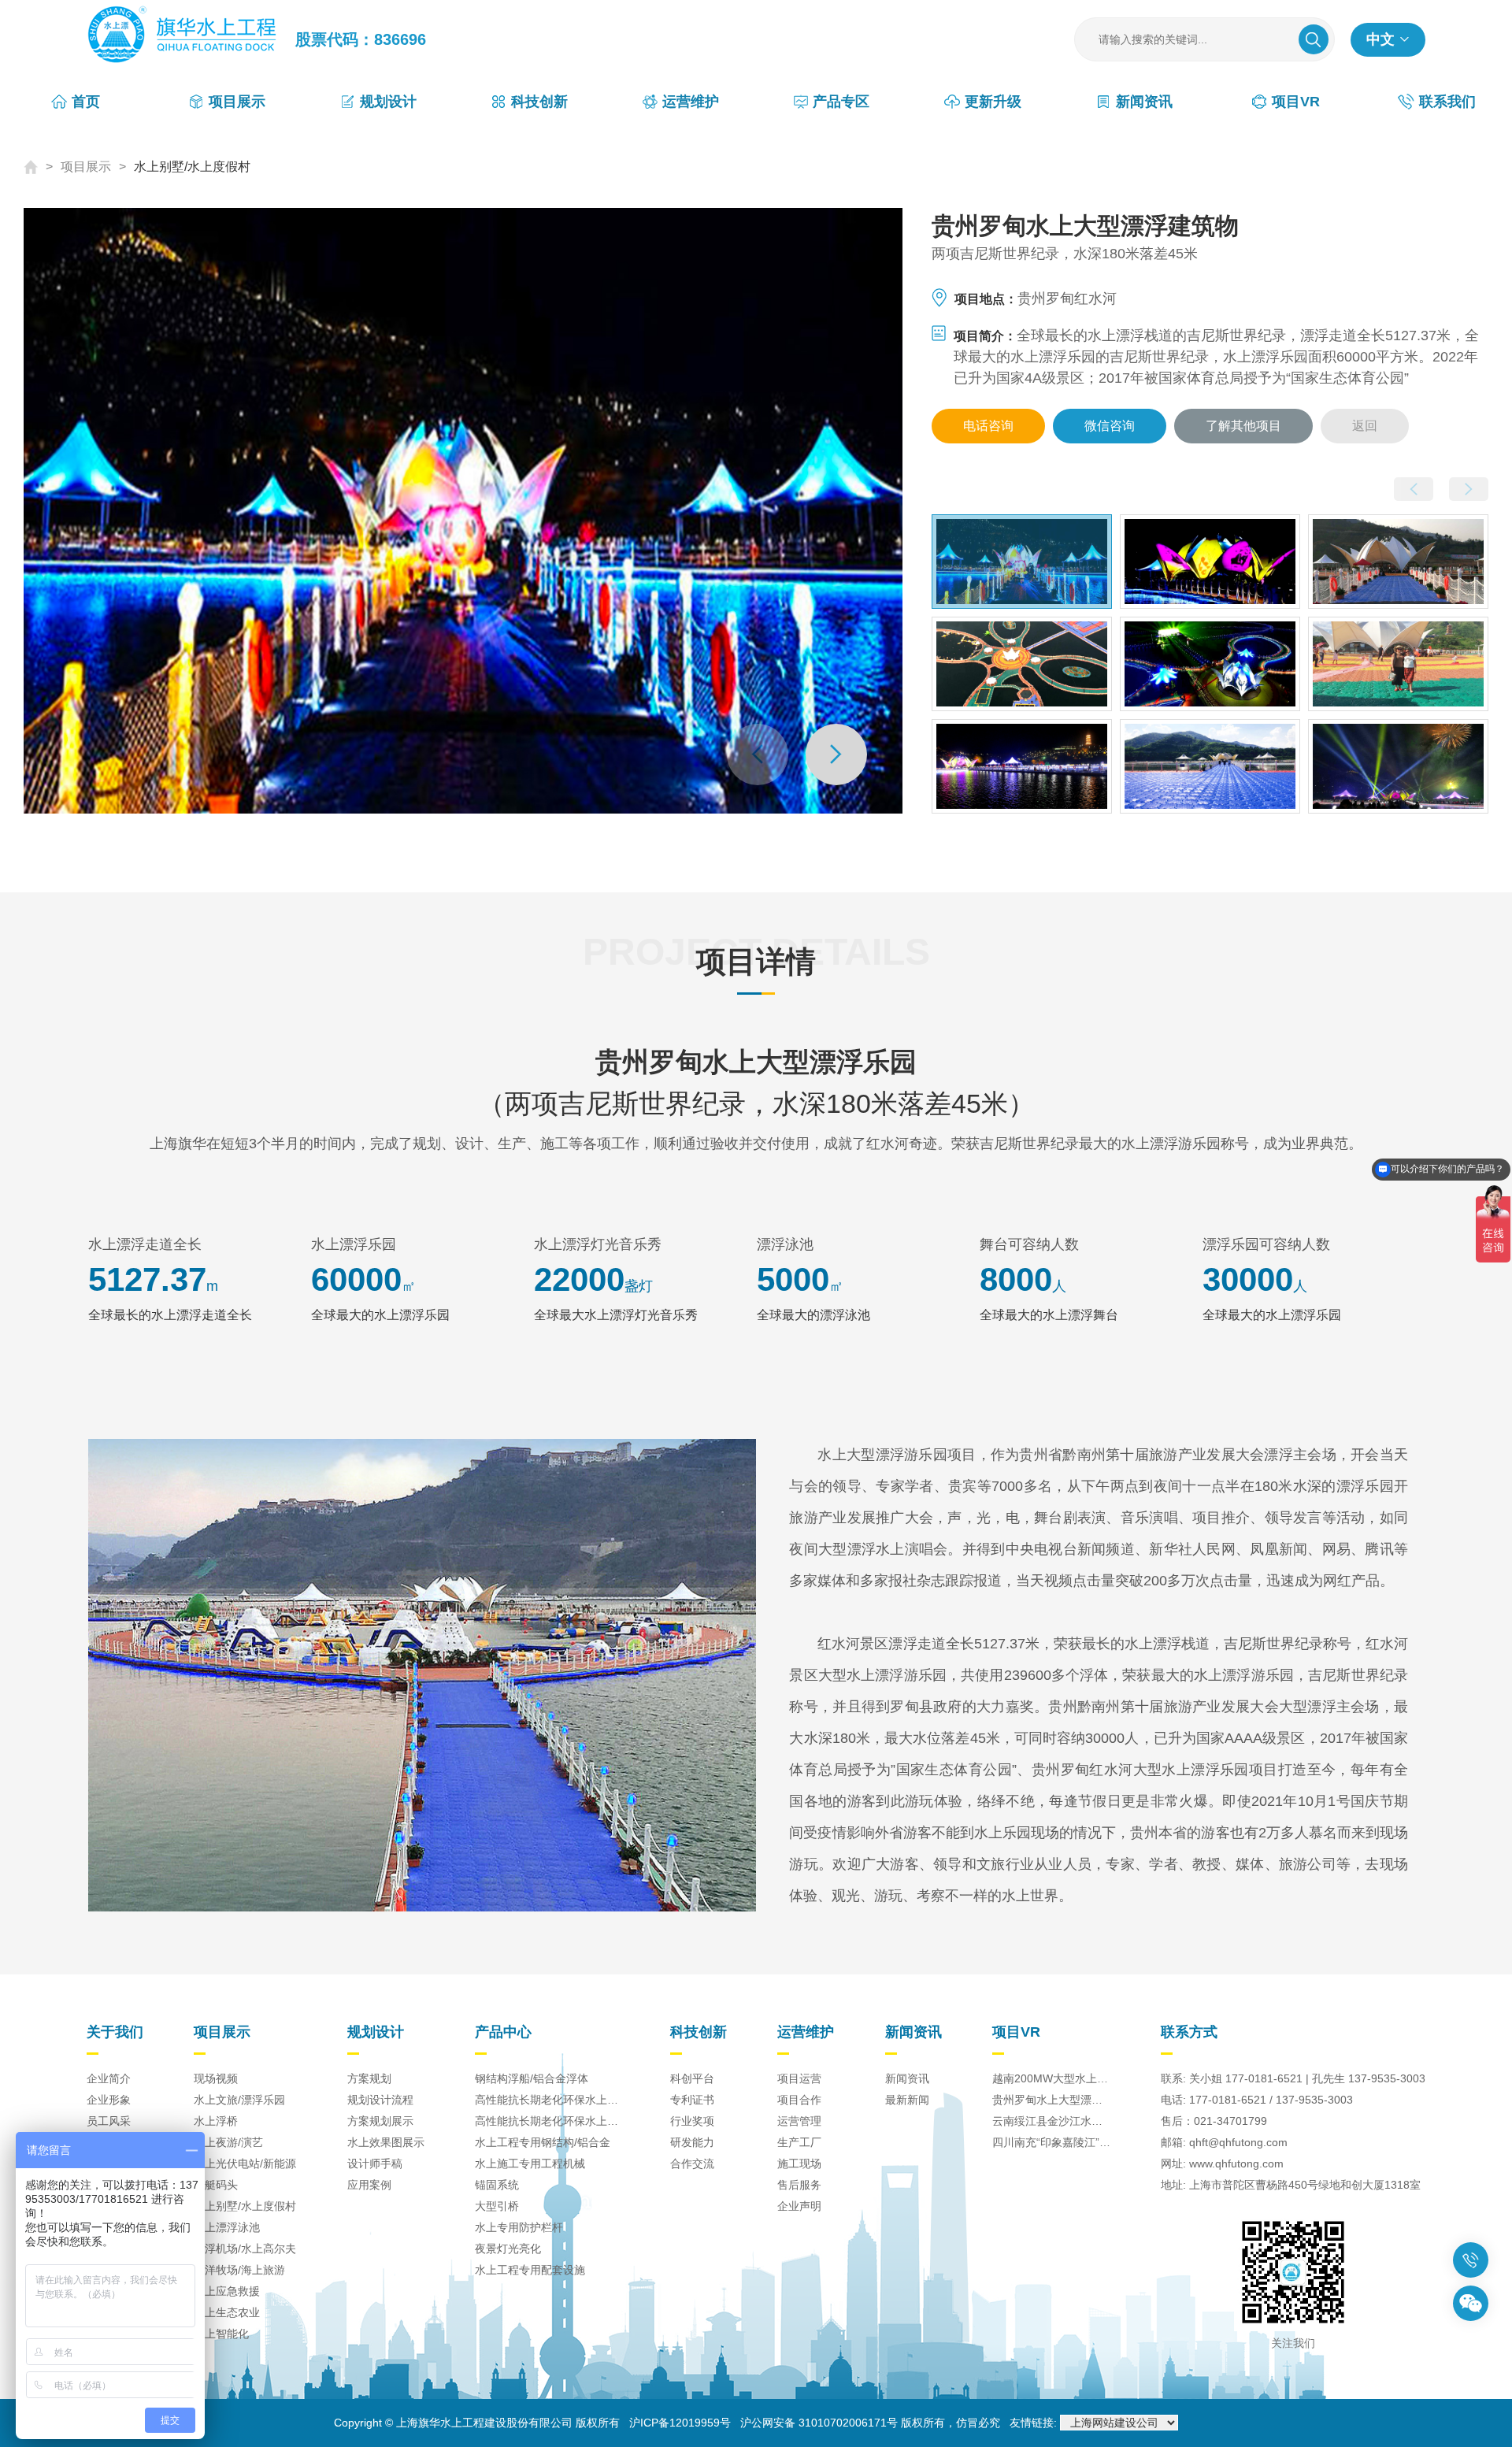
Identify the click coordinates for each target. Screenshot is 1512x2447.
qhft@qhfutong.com (1238, 2142)
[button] (836, 754)
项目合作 (799, 2100)
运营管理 (799, 2121)
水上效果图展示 (386, 2142)
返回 (1365, 426)
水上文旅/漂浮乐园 (239, 2100)
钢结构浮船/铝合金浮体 (532, 2078)
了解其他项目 (1243, 426)
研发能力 (692, 2142)
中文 (1380, 39)
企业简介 (109, 2078)
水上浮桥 (216, 2121)
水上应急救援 (227, 2291)
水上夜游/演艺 (228, 2142)
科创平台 (692, 2078)
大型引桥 (497, 2206)
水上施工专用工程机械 (530, 2163)
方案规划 (369, 2078)
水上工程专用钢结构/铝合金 (543, 2142)
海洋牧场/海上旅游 (239, 2270)
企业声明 (799, 2206)
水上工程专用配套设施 (530, 2270)
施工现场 (799, 2163)
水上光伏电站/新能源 (245, 2163)
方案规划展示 (380, 2121)
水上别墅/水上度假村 (192, 167)
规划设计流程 (380, 2100)
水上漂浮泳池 (227, 2227)
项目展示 (86, 167)
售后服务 (799, 2185)
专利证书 (692, 2100)
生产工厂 (799, 2142)
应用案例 (369, 2185)
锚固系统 (497, 2185)
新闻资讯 (907, 2078)
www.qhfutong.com (1236, 2163)
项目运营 (799, 2078)
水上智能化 (221, 2334)
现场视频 (216, 2078)
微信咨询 (1110, 426)
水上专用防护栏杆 (519, 2227)
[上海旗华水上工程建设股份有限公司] (191, 39)
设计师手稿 (375, 2163)
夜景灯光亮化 (508, 2249)
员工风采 (109, 2121)
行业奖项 (692, 2121)
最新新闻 (907, 2100)
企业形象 (109, 2100)
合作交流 (692, 2163)
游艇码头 (216, 2185)
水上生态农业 (227, 2312)
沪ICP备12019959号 (680, 2423)
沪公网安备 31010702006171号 (819, 2423)
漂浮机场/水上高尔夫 (245, 2249)
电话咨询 (989, 431)
